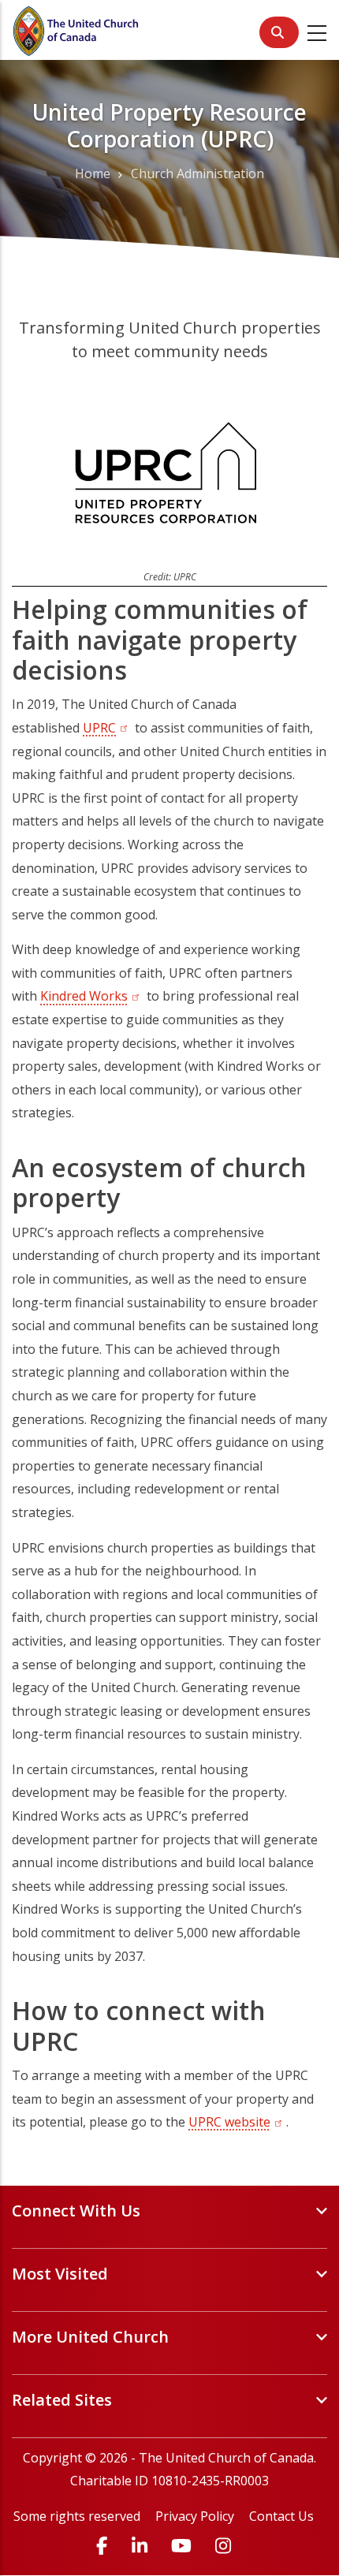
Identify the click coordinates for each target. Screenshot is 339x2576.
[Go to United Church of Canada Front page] (77, 29)
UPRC (99, 728)
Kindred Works (92, 996)
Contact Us (281, 2516)
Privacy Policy (195, 2516)
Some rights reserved (77, 2516)
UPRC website (237, 2122)
